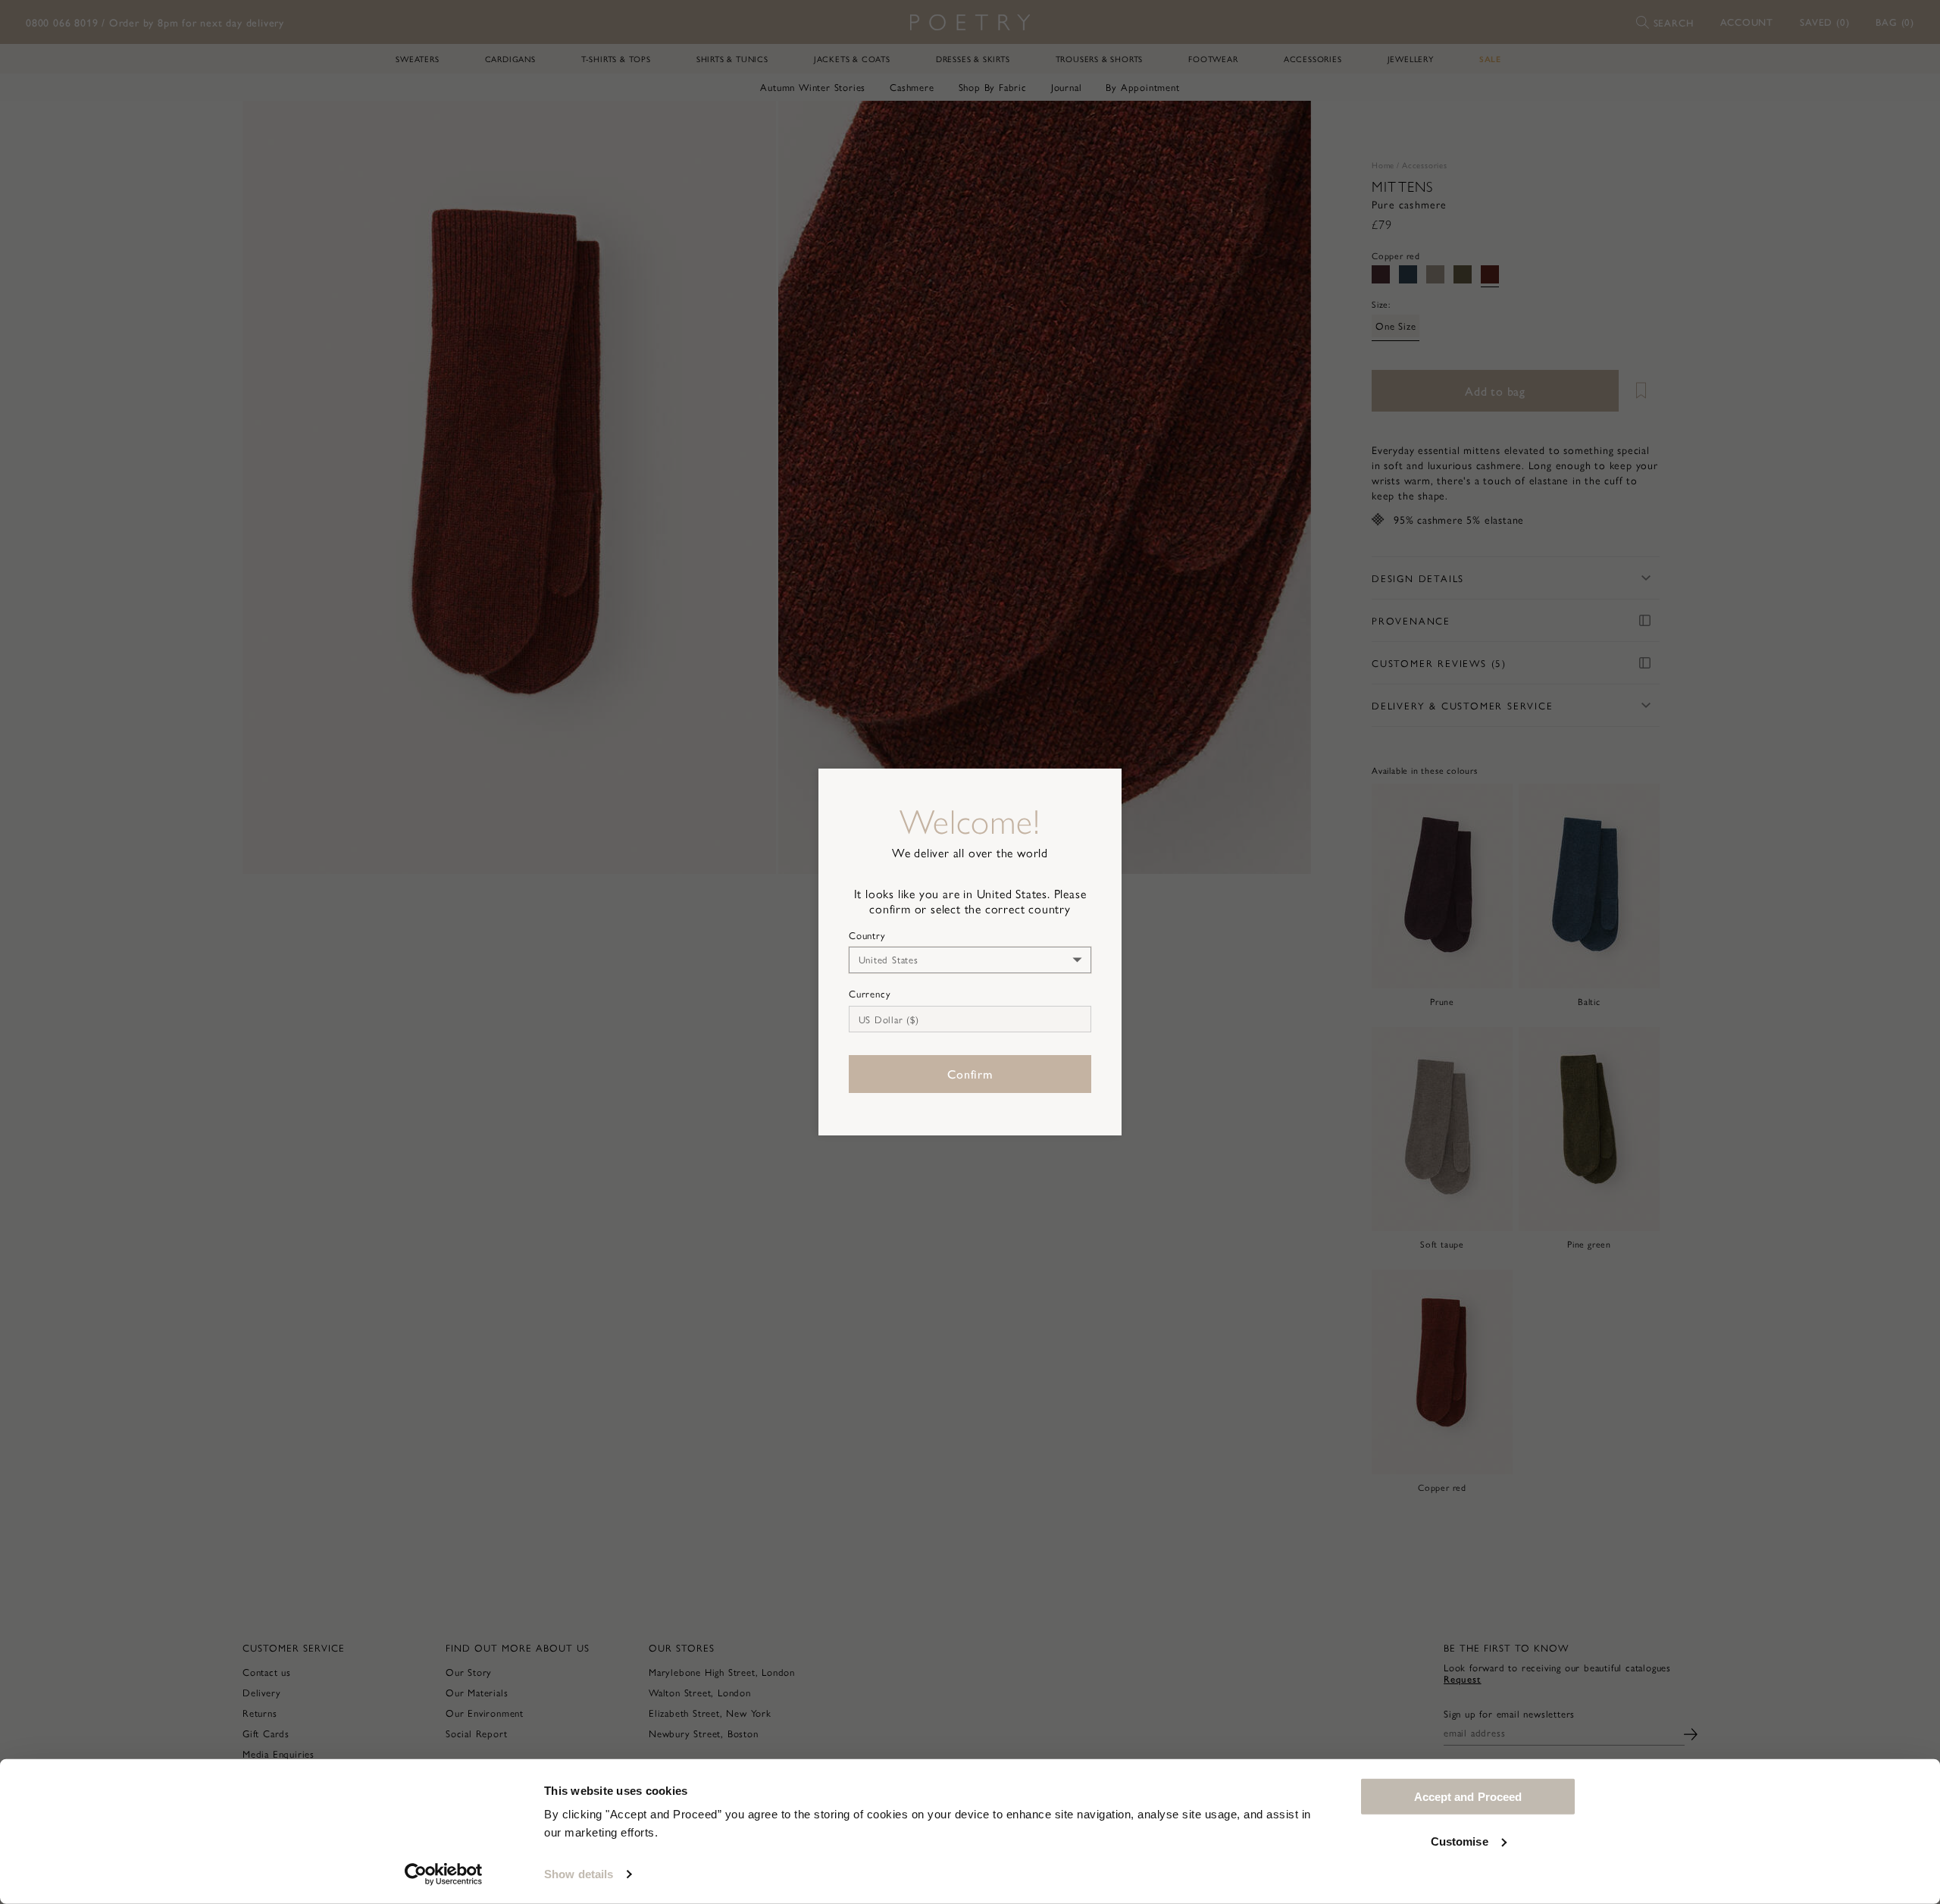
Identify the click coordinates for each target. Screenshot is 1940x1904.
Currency (870, 994)
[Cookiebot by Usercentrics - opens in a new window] (444, 1874)
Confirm (970, 1074)
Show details (579, 1874)
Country (867, 935)
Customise (1460, 1841)
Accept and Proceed (1468, 1797)
